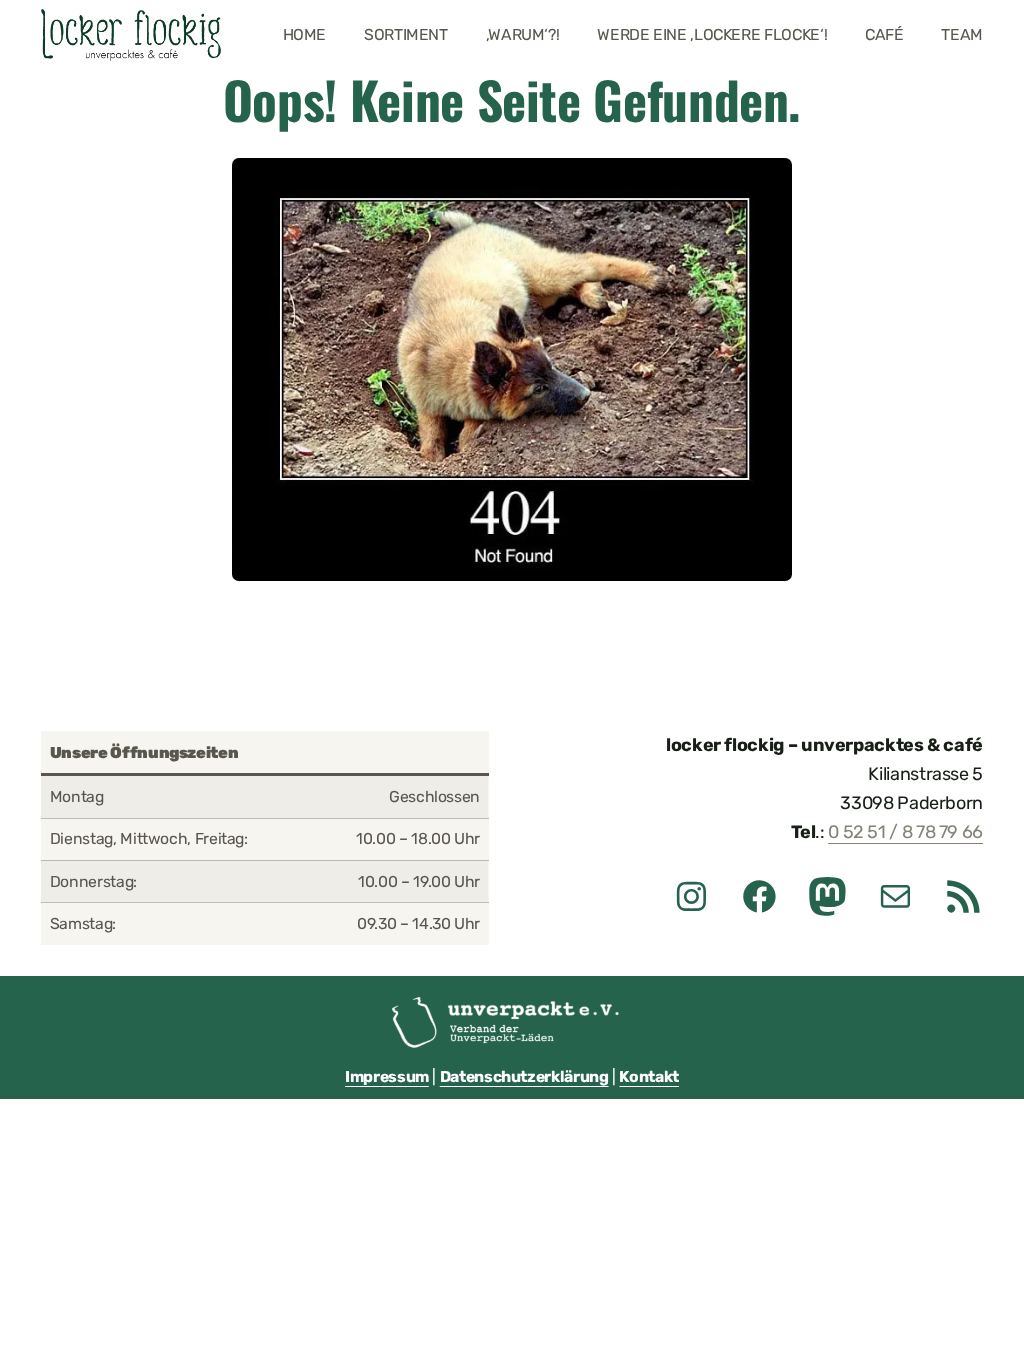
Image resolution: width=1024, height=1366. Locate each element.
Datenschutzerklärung (524, 1076)
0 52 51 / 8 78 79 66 (905, 832)
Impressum (387, 1076)
